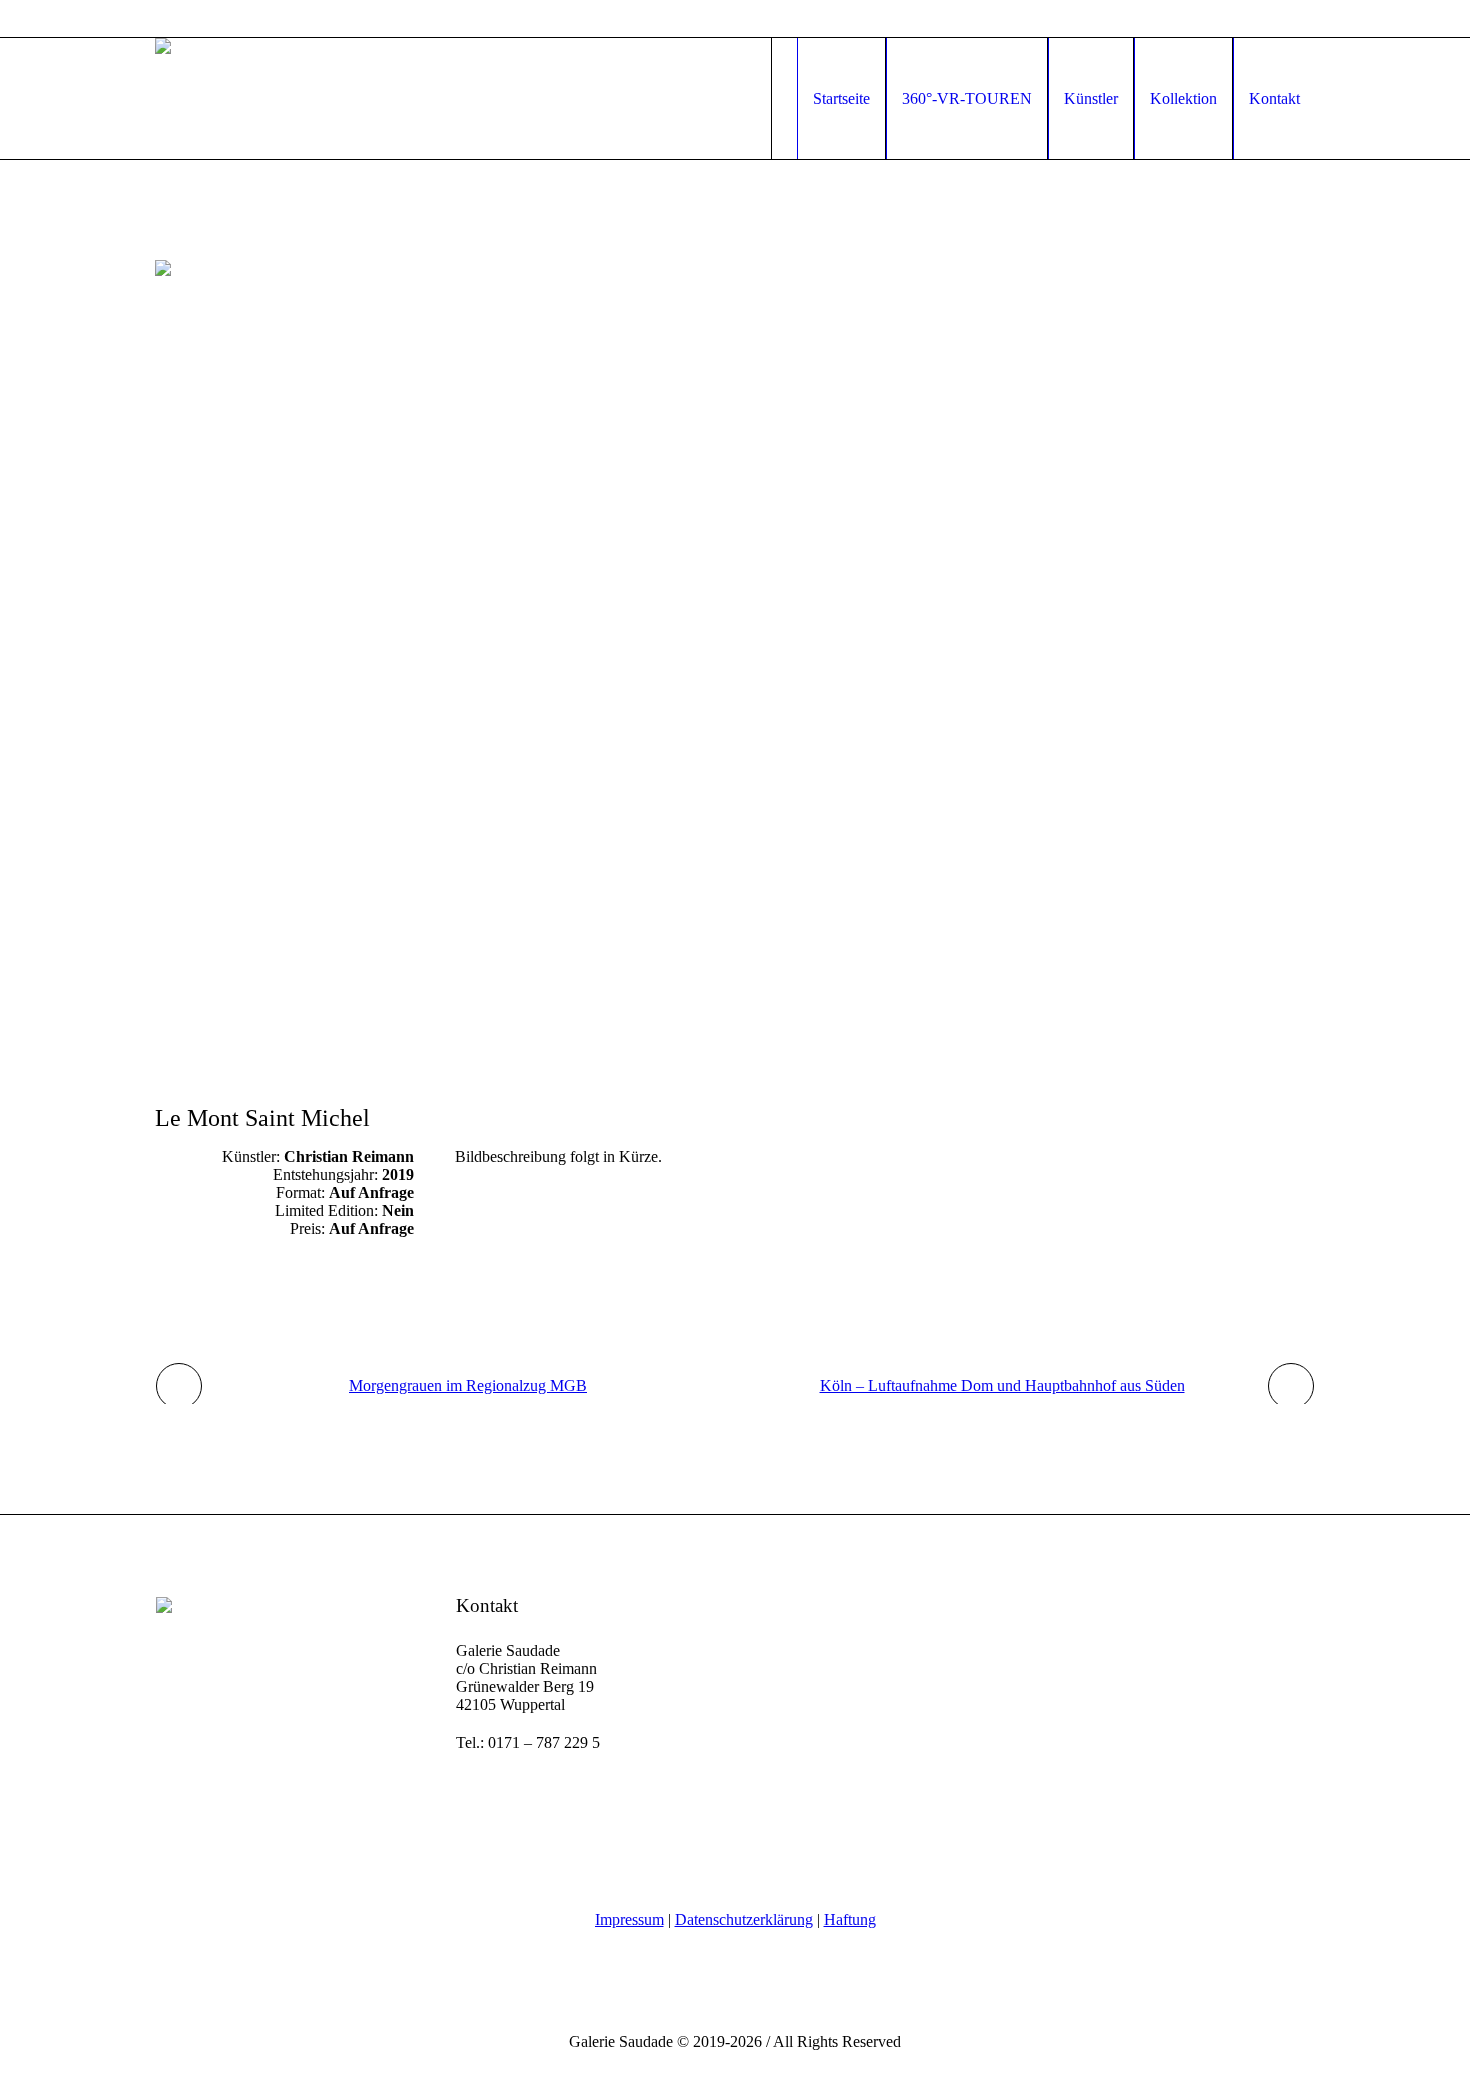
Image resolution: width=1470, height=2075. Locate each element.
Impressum (629, 1919)
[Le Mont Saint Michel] (735, 646)
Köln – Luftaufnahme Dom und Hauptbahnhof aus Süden (1002, 1385)
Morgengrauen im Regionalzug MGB (468, 1385)
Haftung (850, 1919)
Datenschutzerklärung (744, 1919)
